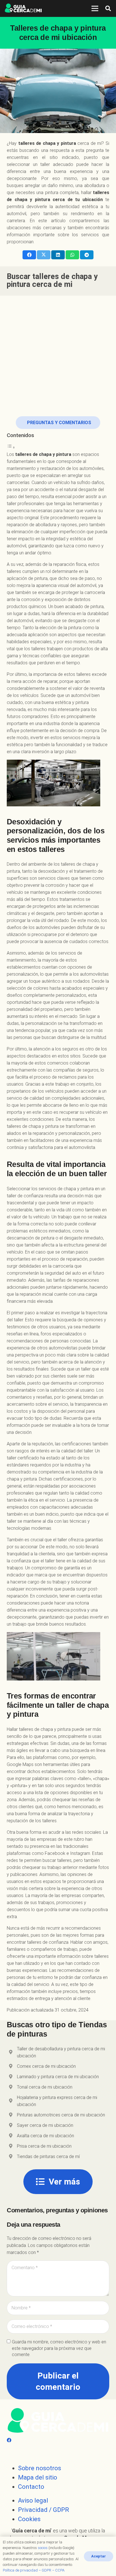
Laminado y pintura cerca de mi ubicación (58, 2077)
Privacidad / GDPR (43, 2510)
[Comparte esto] (29, 255)
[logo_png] (23, 8)
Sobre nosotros (40, 2468)
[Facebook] (9, 2440)
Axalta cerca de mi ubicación (45, 2136)
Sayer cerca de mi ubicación (45, 2125)
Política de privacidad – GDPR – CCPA (34, 2570)
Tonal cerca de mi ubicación (45, 2087)
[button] (108, 8)
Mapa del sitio (38, 2477)
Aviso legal (33, 2500)
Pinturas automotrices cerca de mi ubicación (61, 2115)
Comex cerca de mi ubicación (46, 2066)
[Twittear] (44, 255)
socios (43, 2548)
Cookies (29, 2519)
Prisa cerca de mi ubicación (44, 2146)
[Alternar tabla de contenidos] (11, 447)
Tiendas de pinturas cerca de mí (48, 2157)
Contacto (31, 2487)
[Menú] (95, 8)
